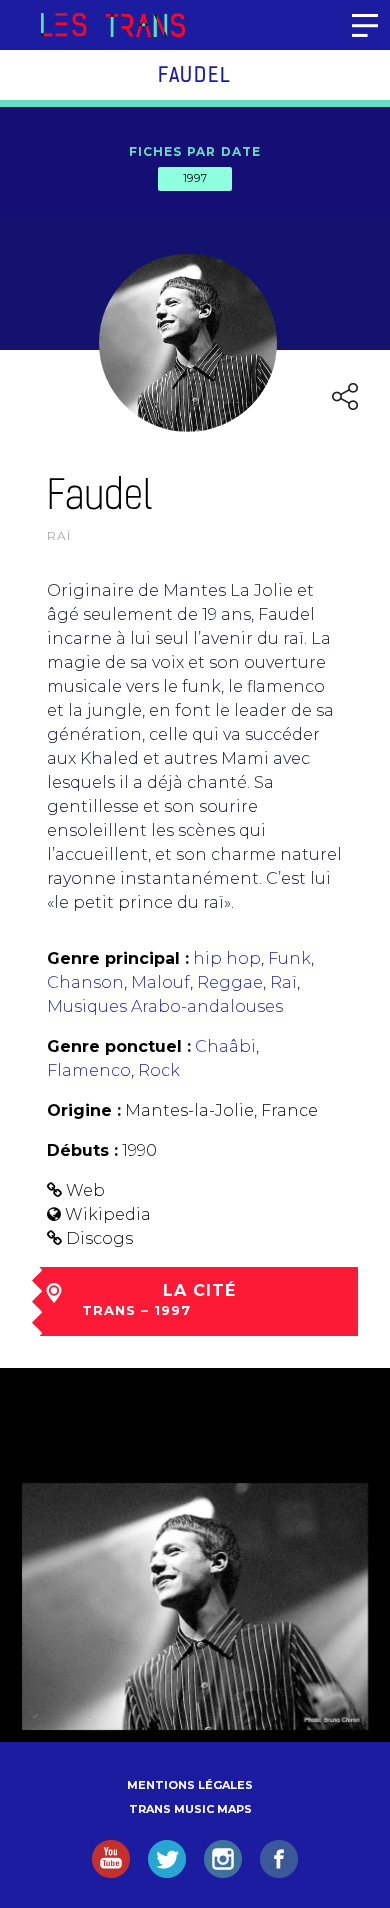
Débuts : (82, 1150)
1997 (195, 178)
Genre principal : (118, 958)
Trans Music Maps (190, 1809)
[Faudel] (195, 1606)
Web (85, 1190)
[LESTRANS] (112, 25)
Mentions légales (190, 1785)
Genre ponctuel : (119, 1046)
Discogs (99, 1238)
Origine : (84, 1110)
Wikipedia (108, 1214)
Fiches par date (195, 151)
